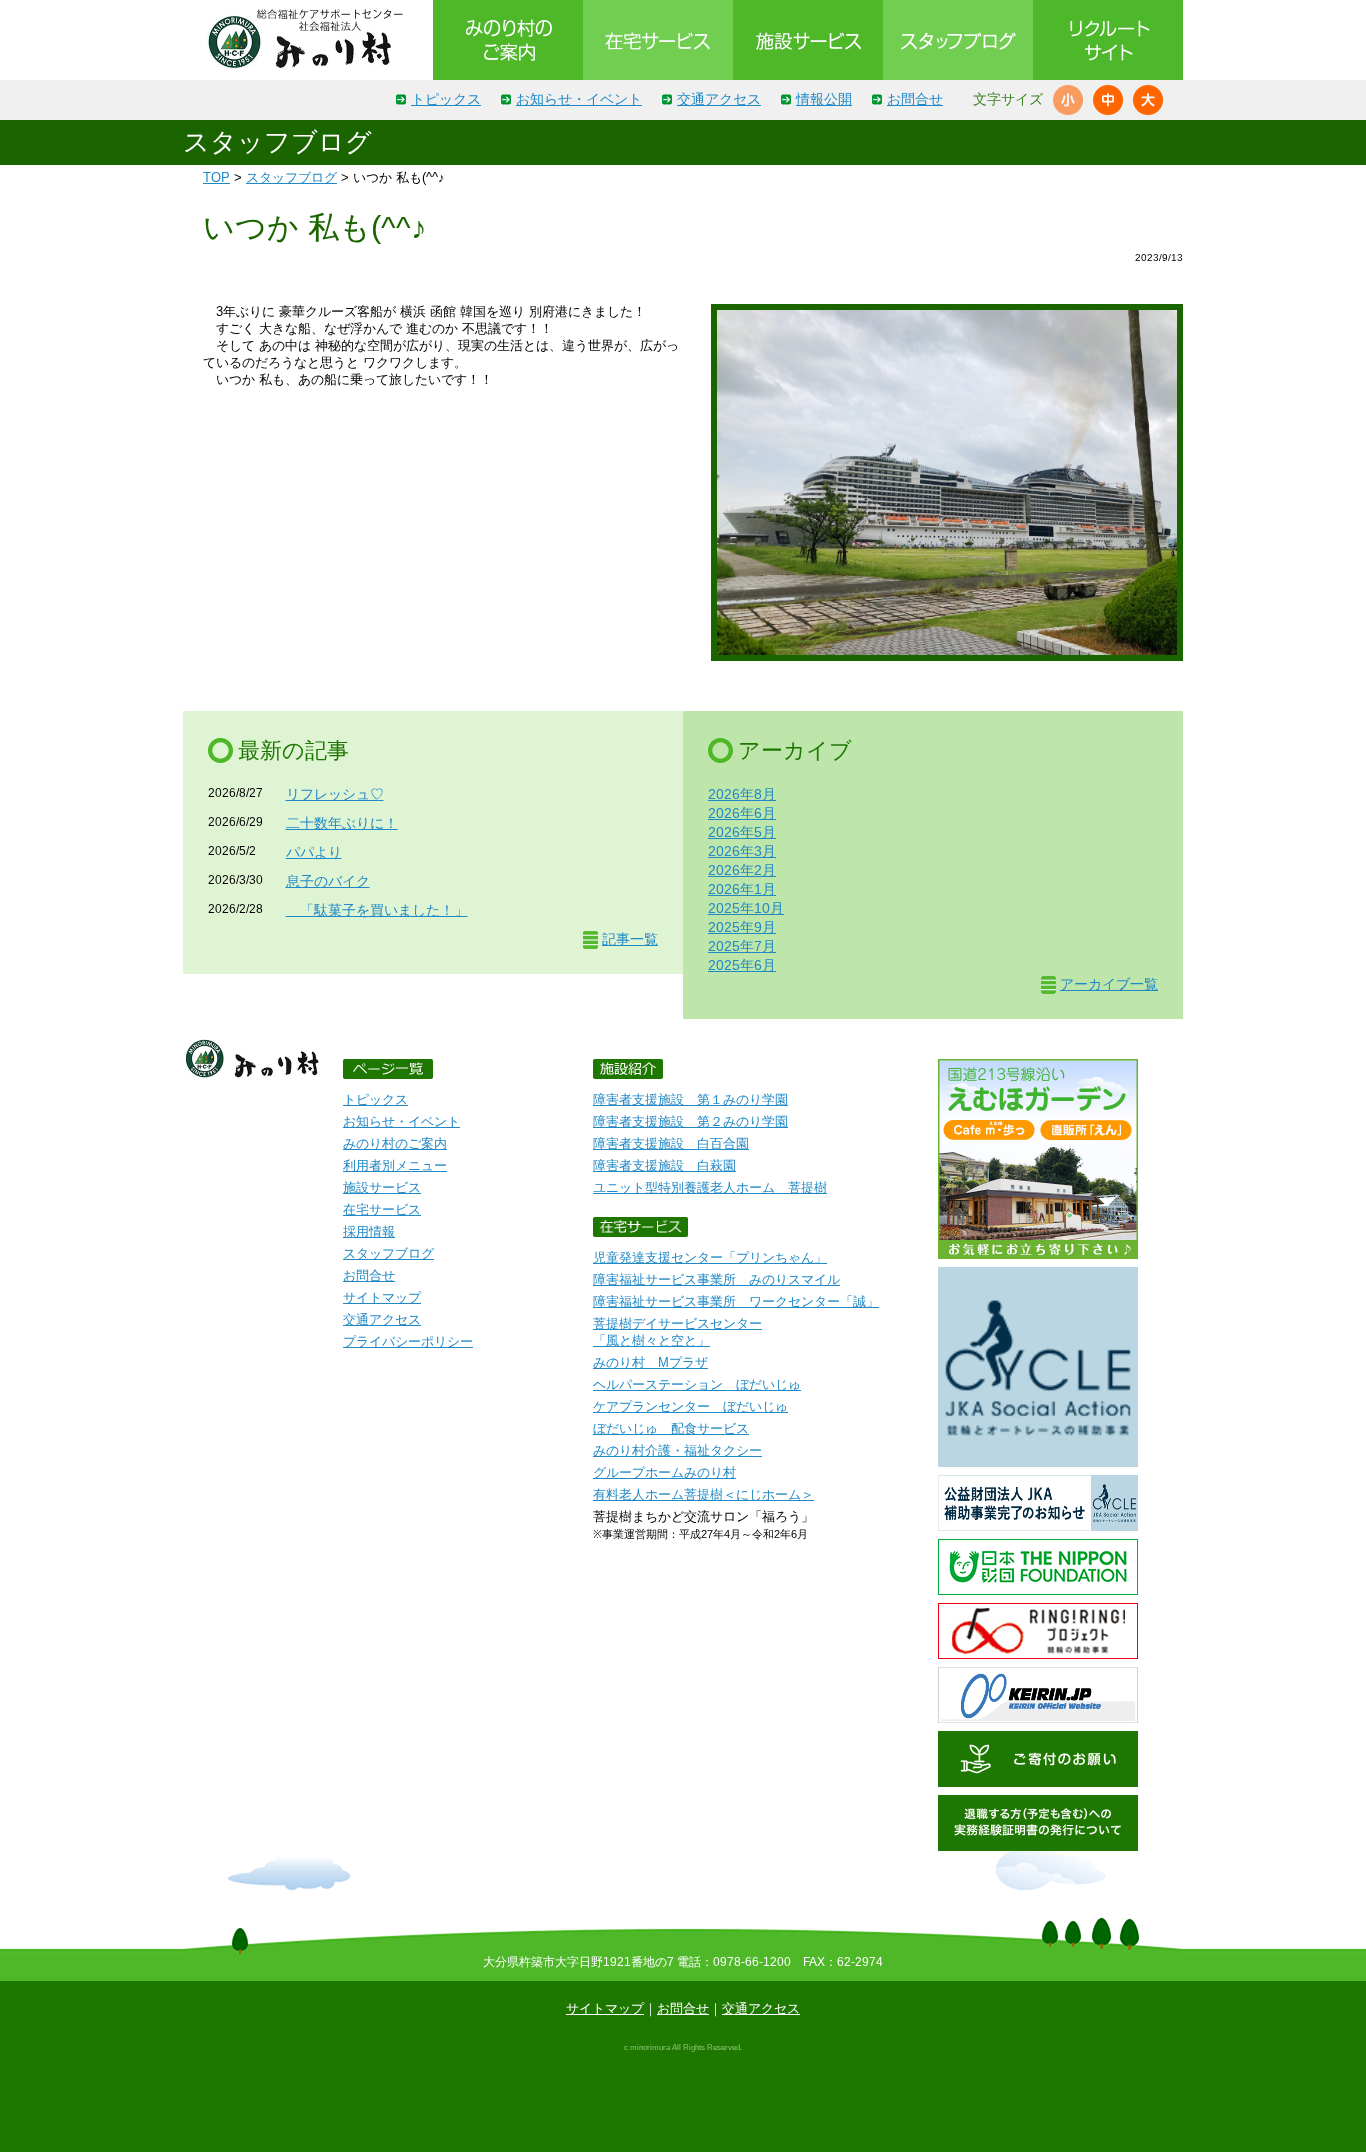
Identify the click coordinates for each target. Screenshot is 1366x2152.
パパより (314, 852)
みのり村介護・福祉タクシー (677, 1450)
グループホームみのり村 (664, 1472)
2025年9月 (742, 927)
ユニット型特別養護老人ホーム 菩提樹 (710, 1187)
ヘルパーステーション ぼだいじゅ (697, 1384)
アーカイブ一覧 (1109, 984)
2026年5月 (742, 832)
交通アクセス (719, 99)
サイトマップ (382, 1297)
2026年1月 (742, 889)
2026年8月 (742, 794)
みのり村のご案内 (395, 1143)
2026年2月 (742, 870)
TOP (216, 177)
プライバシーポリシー (408, 1341)
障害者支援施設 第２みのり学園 (690, 1121)
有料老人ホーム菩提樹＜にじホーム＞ (703, 1494)
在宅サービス (382, 1209)
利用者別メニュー (395, 1165)
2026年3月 (742, 851)
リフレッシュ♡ (335, 794)
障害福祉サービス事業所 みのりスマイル (716, 1279)
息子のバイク (328, 881)
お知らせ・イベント (579, 99)
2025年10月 (746, 908)
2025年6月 (742, 965)
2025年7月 (742, 946)
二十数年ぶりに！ (342, 823)
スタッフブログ (291, 177)
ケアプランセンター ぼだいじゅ (690, 1406)
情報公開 (824, 99)
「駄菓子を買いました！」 (377, 910)
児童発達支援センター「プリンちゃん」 (710, 1257)
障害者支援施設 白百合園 (671, 1143)
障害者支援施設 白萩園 (664, 1165)
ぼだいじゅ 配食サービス (671, 1428)
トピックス (446, 99)
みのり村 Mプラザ (650, 1362)
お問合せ (915, 99)
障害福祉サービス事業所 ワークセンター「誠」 (736, 1301)
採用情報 (369, 1231)
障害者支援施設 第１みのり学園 (690, 1099)
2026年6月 (742, 813)
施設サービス (382, 1187)
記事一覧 (630, 939)
